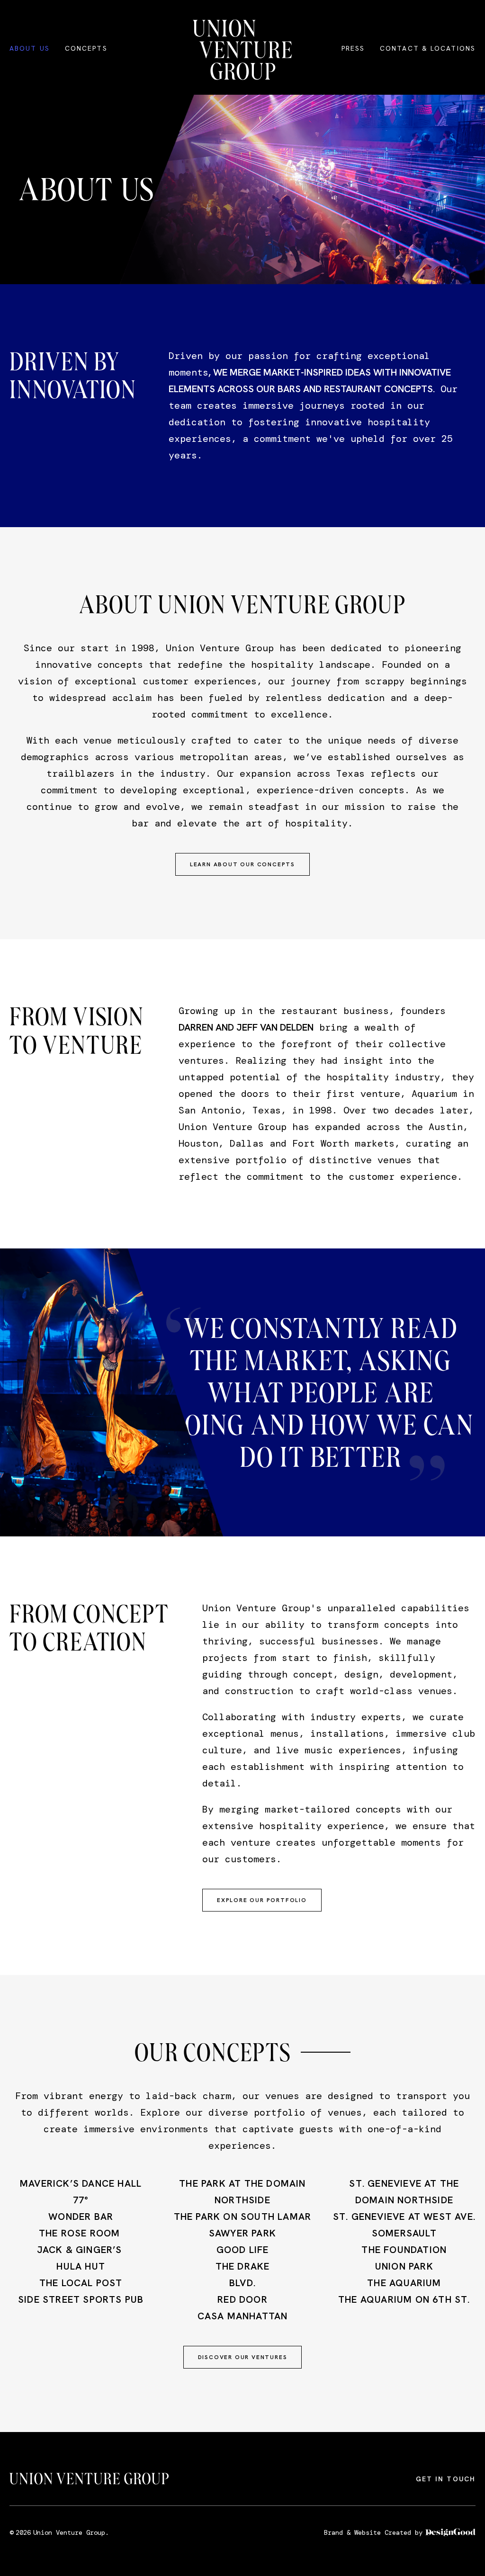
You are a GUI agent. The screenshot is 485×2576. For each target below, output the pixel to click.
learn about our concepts (242, 864)
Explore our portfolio (262, 1900)
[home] (242, 50)
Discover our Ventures (243, 2357)
